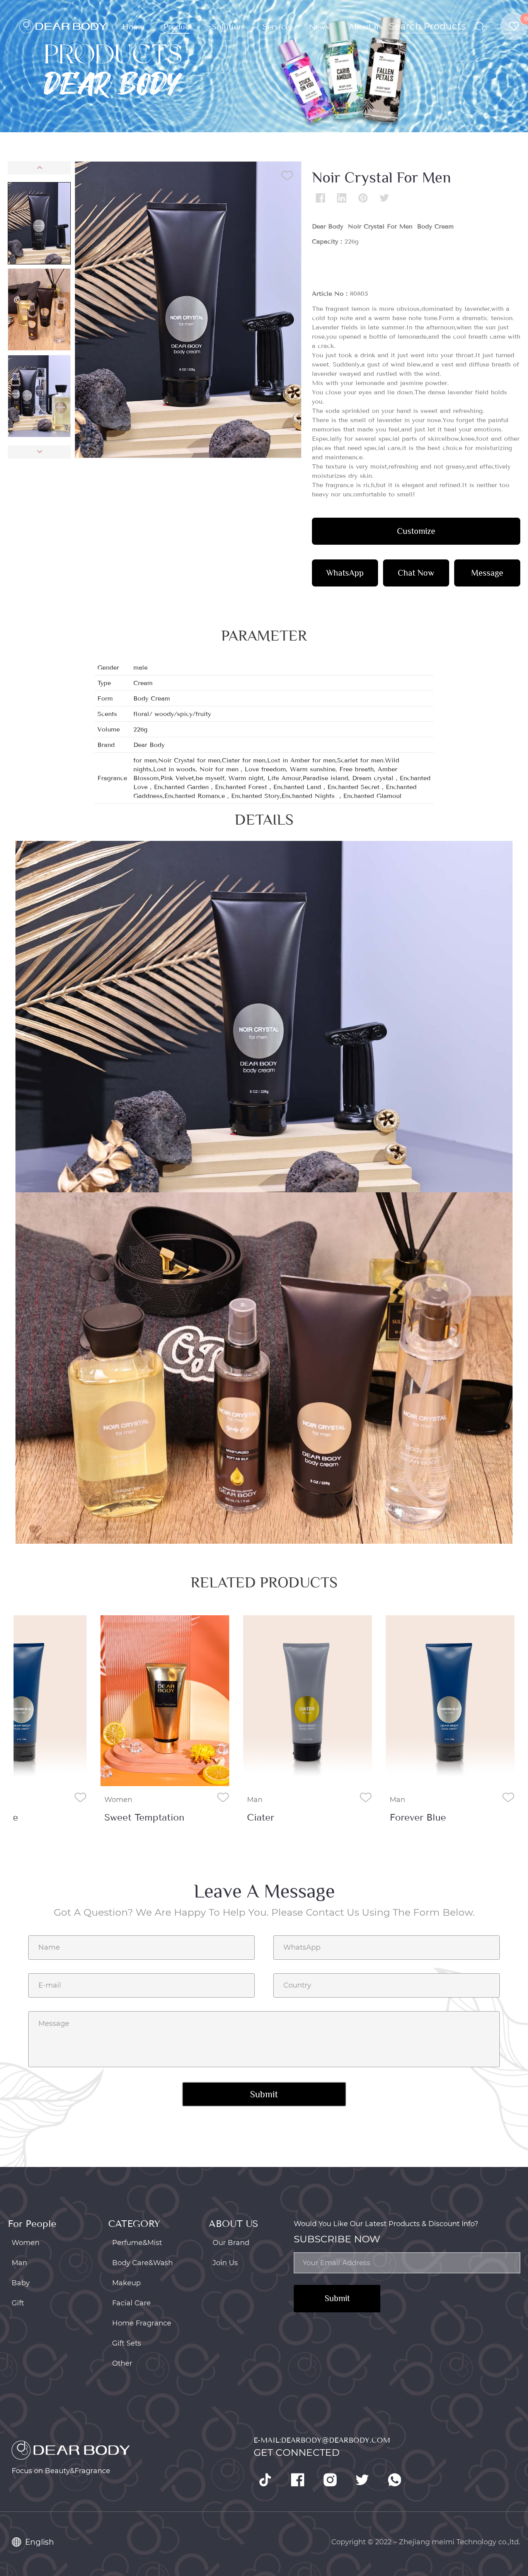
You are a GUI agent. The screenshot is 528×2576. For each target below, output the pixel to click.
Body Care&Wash (142, 2263)
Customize (416, 531)
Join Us (225, 2263)
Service (276, 27)
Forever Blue (418, 1817)
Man (255, 1800)
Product (178, 27)
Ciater (261, 1817)
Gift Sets (127, 2343)
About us (366, 27)
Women (118, 1800)
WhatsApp (345, 573)
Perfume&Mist (137, 2243)
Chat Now (416, 573)
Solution (227, 27)
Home (133, 27)
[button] (39, 168)
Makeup (126, 2283)
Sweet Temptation (144, 1817)
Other (122, 2363)
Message (487, 573)
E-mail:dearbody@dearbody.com (322, 2440)
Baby (21, 2283)
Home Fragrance (142, 2323)
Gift (18, 2303)
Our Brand (231, 2243)
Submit (337, 2298)
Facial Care (131, 2303)
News (319, 27)
